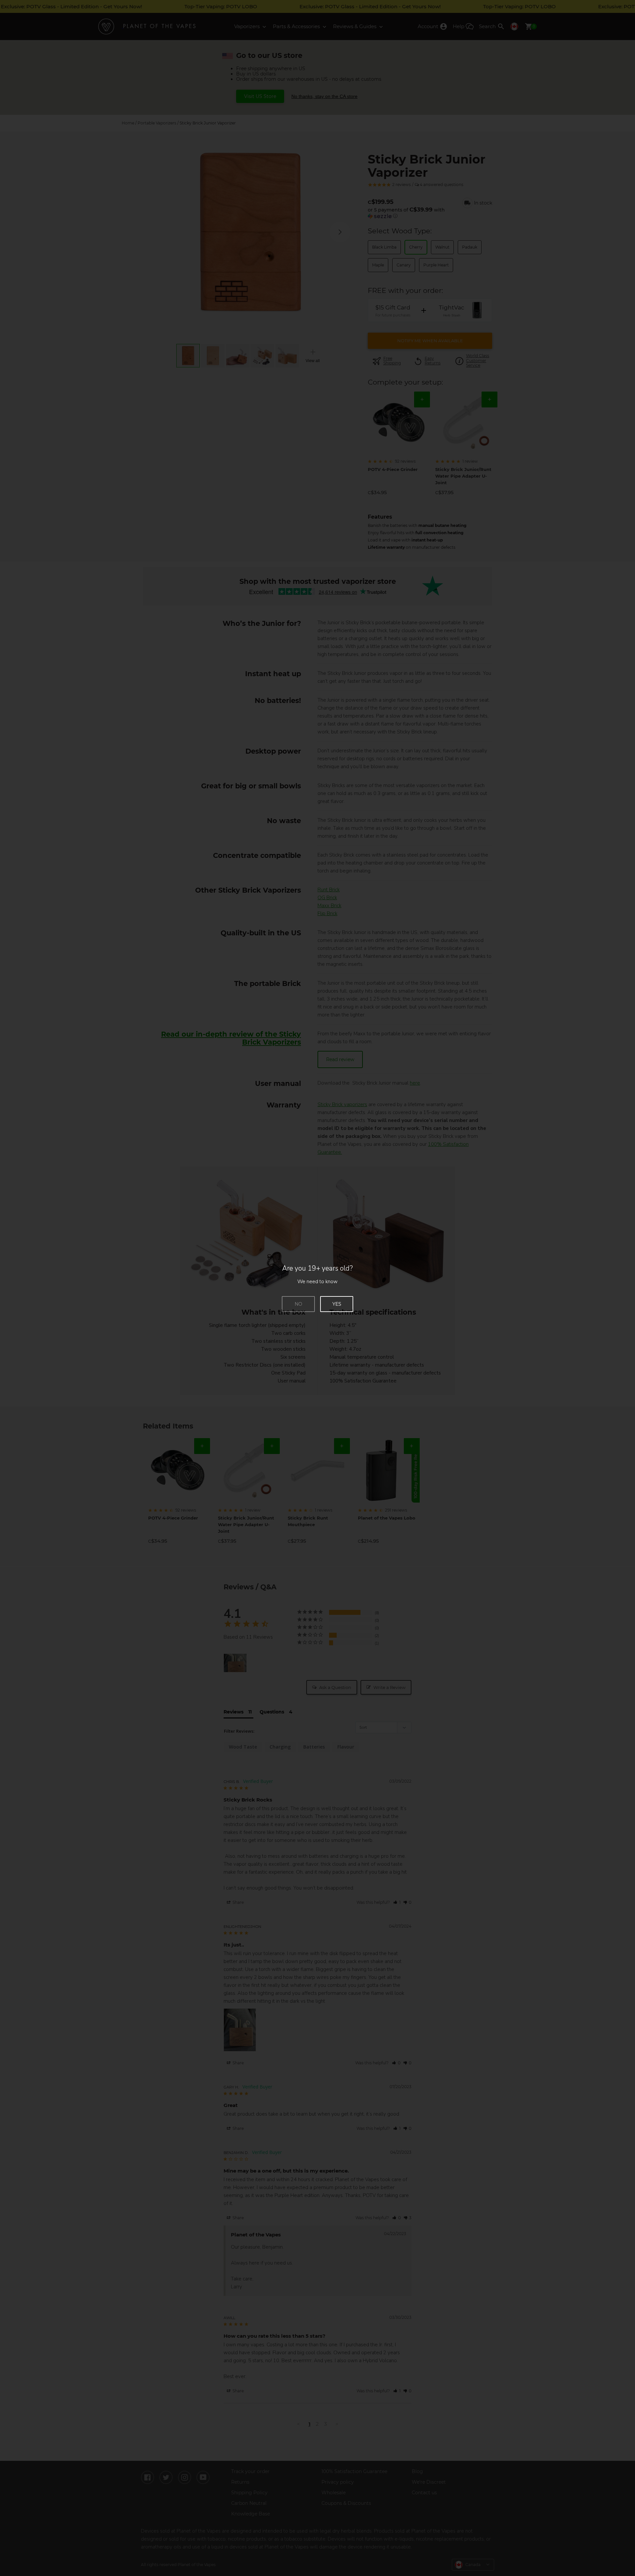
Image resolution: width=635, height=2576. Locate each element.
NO (298, 1304)
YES (337, 1304)
